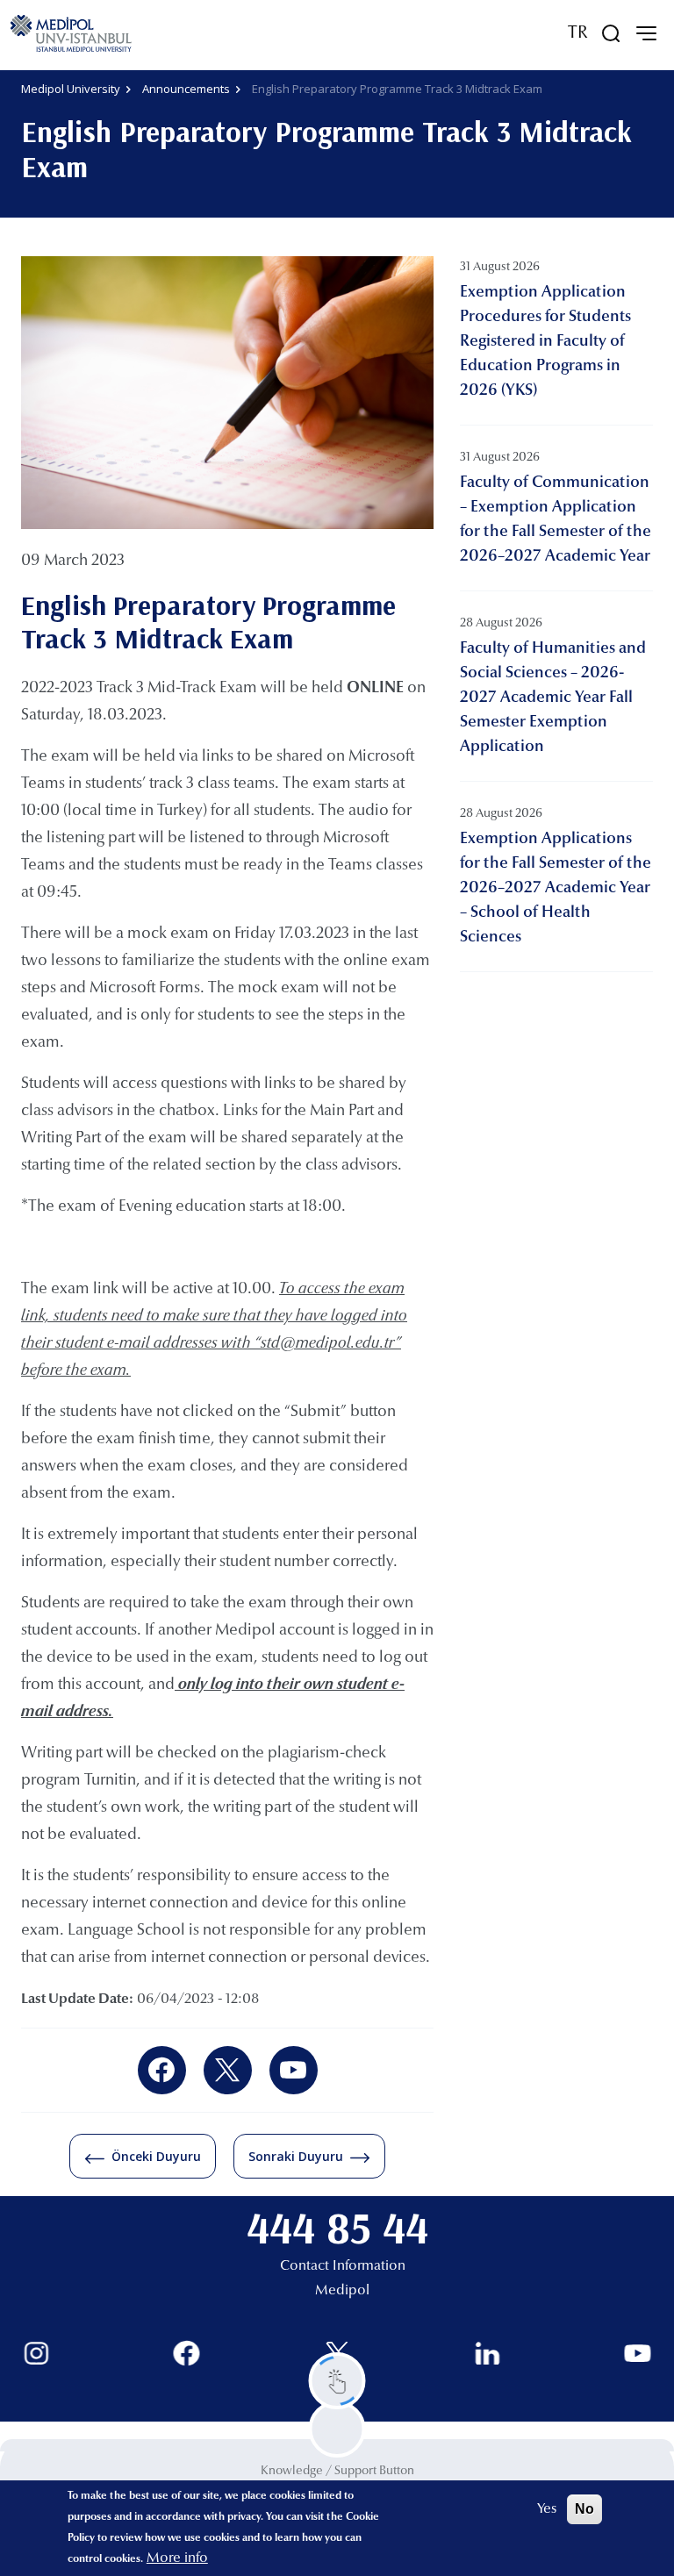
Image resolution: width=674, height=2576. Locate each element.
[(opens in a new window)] (162, 2070)
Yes (547, 2509)
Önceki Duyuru (156, 2156)
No (584, 2509)
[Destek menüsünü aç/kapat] (337, 2381)
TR (578, 33)
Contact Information (343, 2266)
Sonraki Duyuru (296, 2156)
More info (177, 2558)
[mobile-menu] (646, 33)
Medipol (342, 2291)
